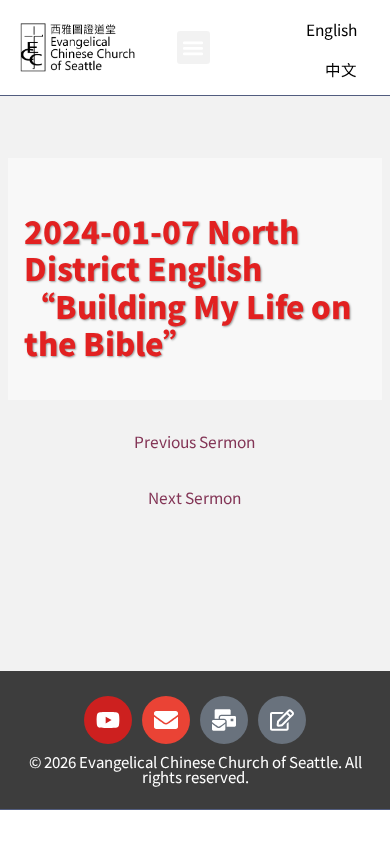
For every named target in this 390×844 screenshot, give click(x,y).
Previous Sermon (194, 441)
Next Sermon (194, 497)
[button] (193, 47)
